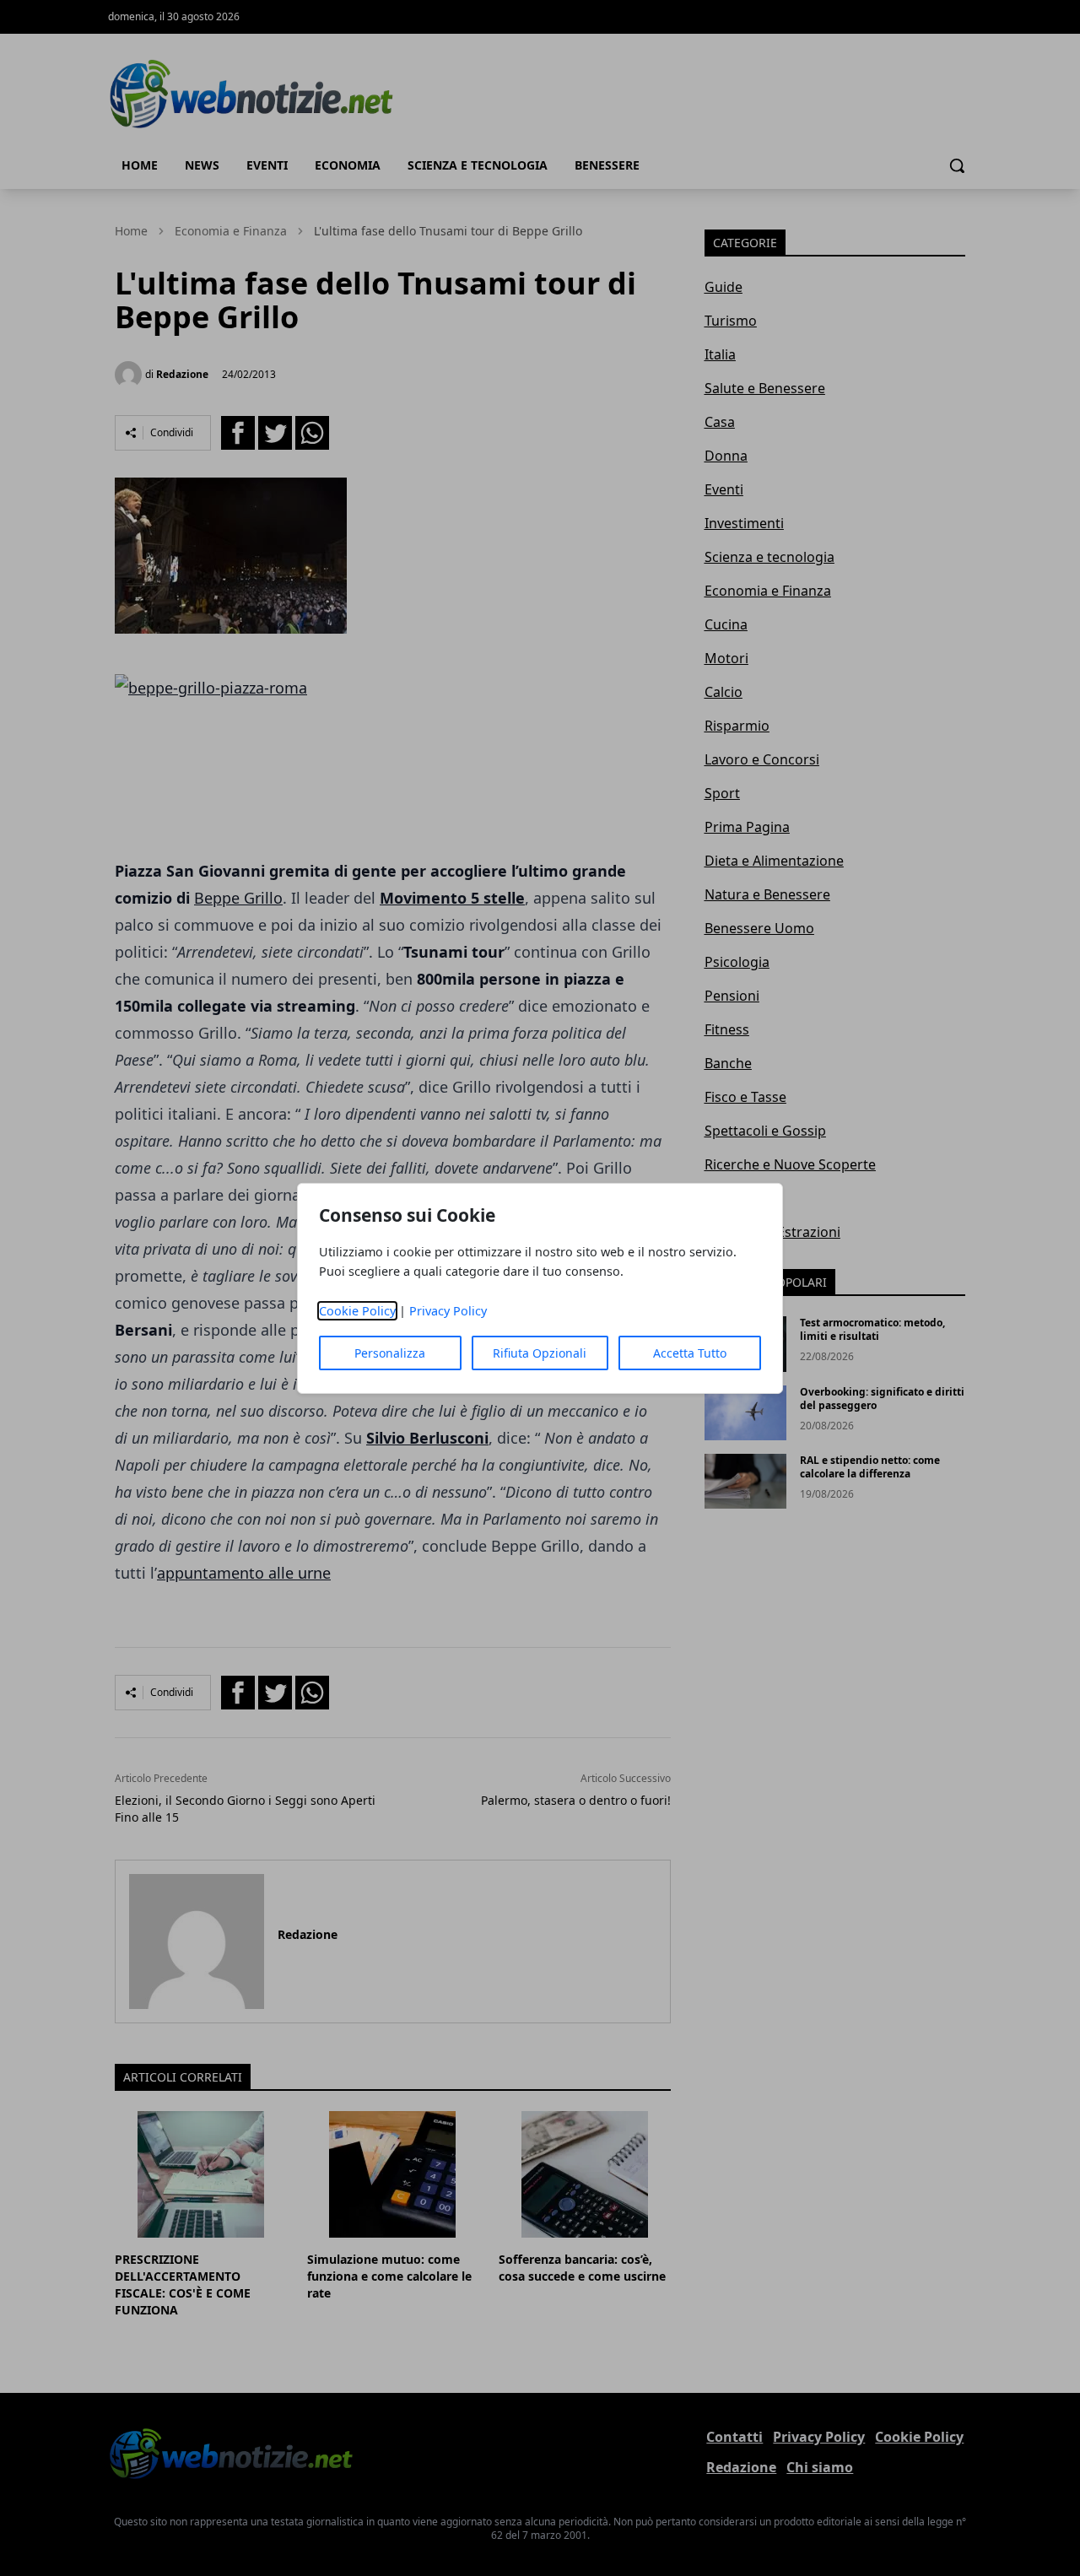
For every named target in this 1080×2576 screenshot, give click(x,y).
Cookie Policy (357, 1311)
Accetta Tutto (690, 1353)
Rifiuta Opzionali (540, 1353)
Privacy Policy (448, 1311)
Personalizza (390, 1353)
